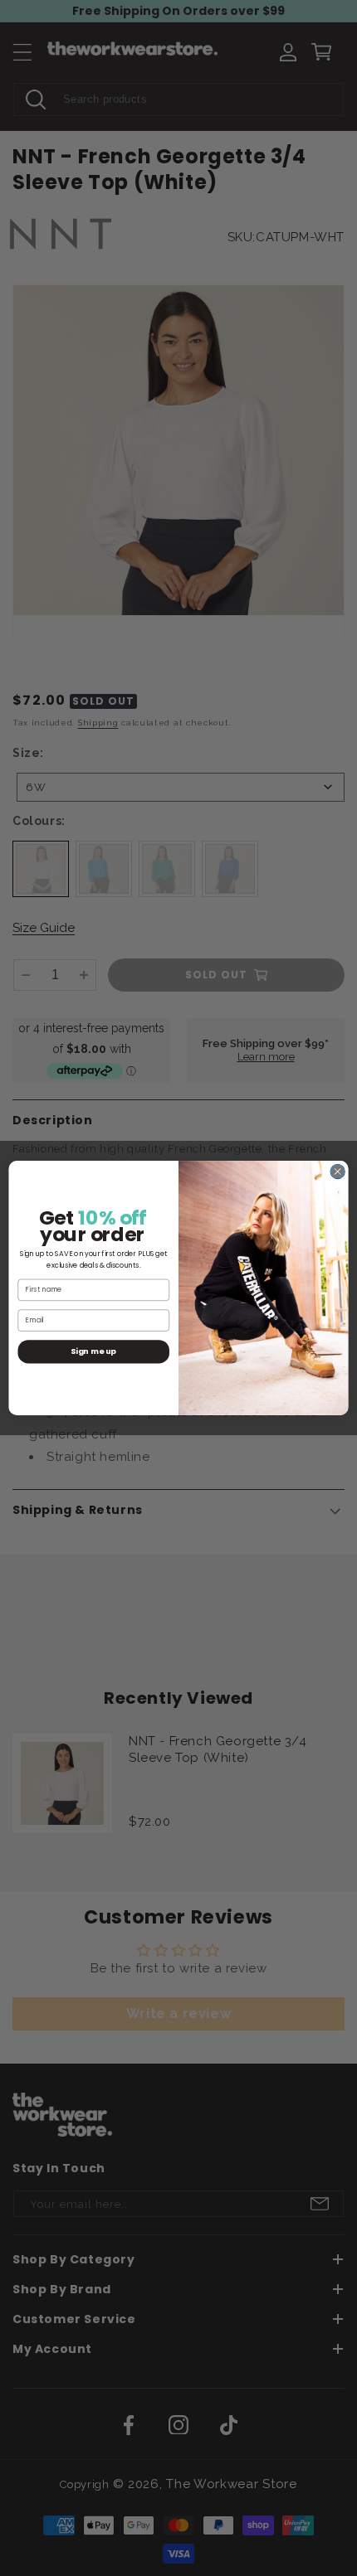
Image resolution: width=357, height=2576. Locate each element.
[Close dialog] (337, 1171)
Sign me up (93, 1351)
